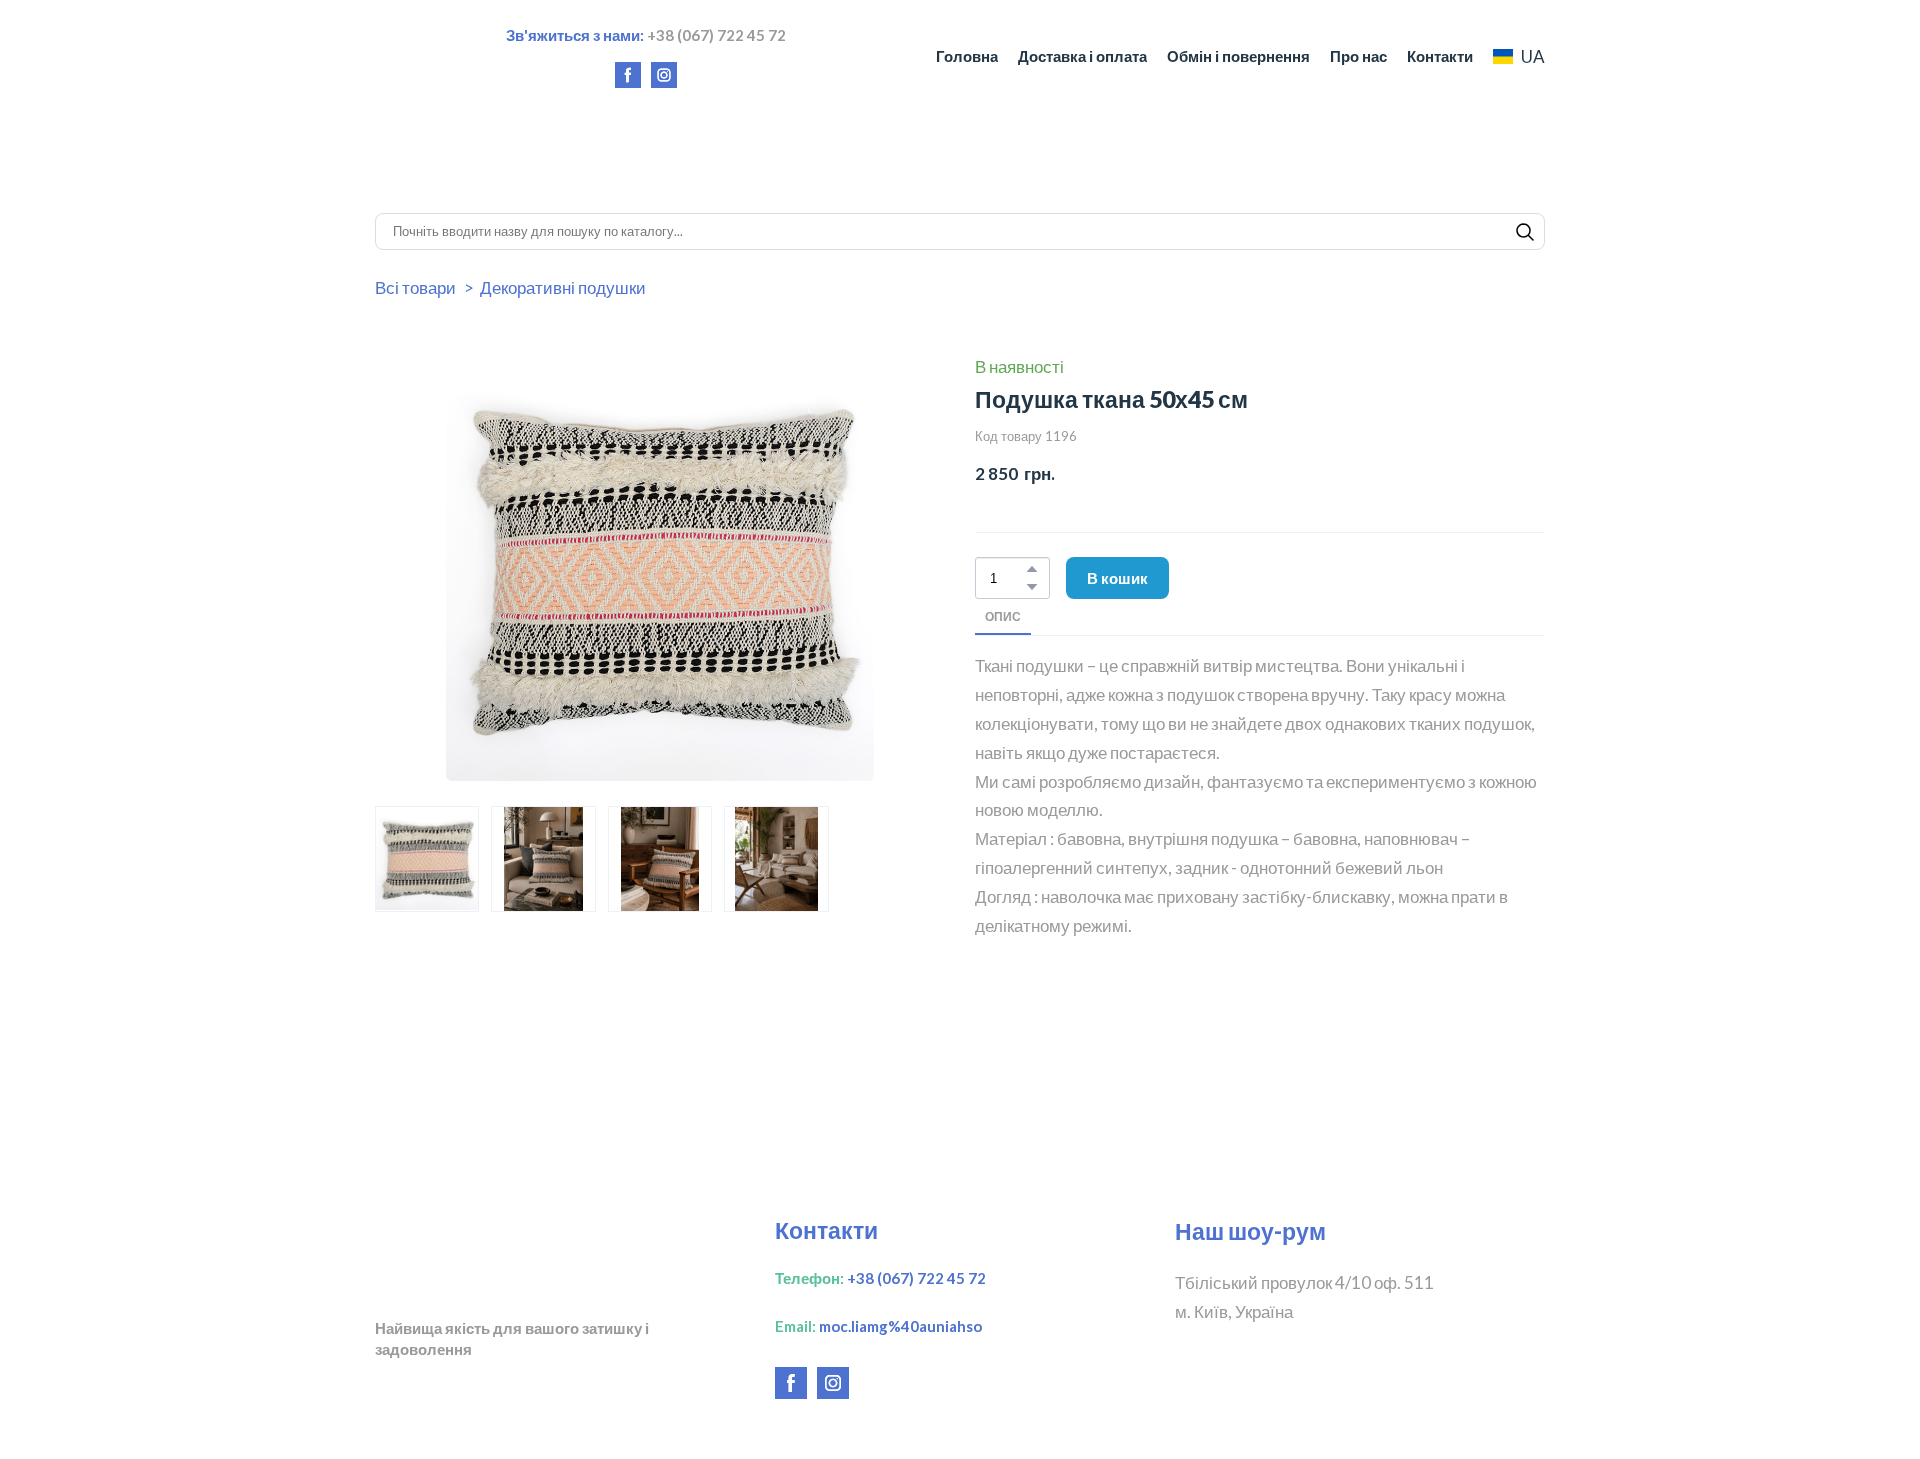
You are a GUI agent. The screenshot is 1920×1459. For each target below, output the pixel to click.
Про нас (1358, 56)
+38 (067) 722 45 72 (916, 1278)
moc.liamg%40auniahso (900, 1326)
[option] (1519, 56)
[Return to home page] (411, 56)
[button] (628, 75)
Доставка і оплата (1082, 56)
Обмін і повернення (1238, 56)
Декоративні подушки (563, 287)
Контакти (1440, 56)
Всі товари (415, 287)
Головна (967, 56)
